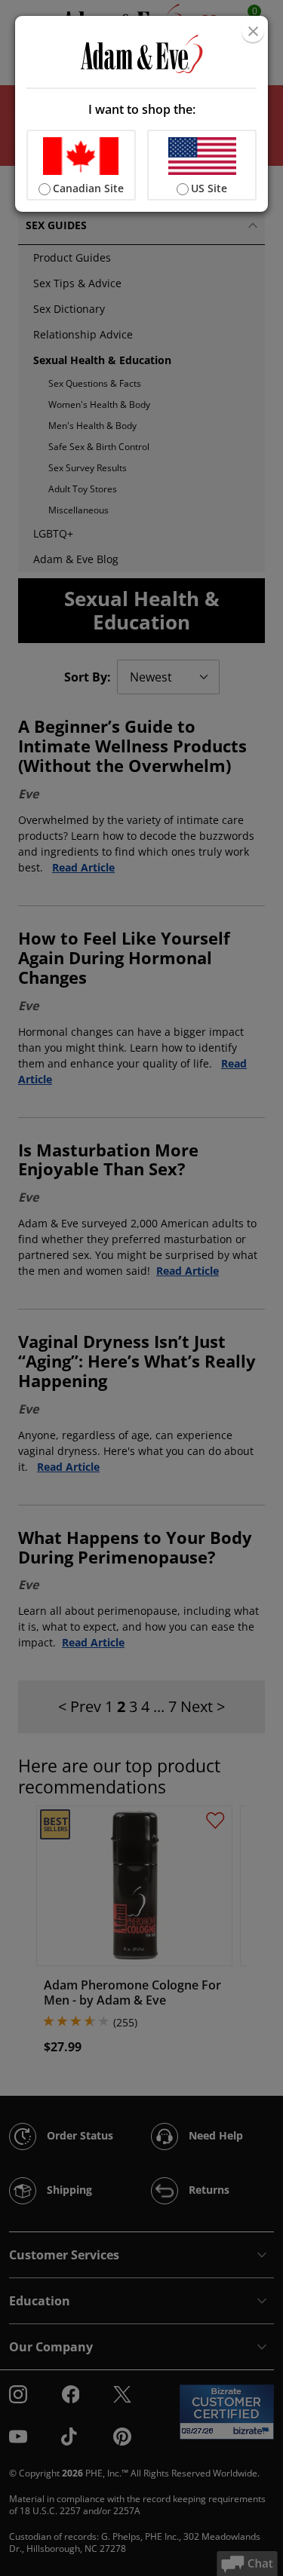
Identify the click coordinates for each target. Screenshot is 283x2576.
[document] (142, 114)
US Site (209, 188)
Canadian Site (88, 188)
